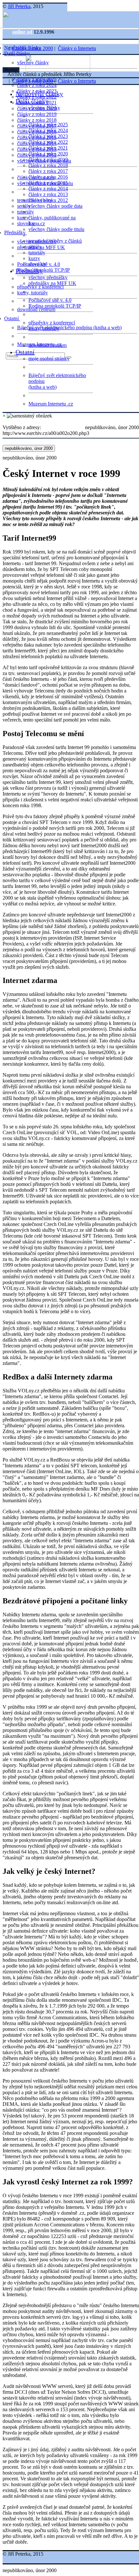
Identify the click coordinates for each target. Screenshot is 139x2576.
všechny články (44, 108)
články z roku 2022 (48, 142)
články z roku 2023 (48, 136)
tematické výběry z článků (55, 241)
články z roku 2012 (48, 200)
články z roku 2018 (37, 120)
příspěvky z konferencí (40, 287)
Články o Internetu (77, 48)
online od (23, 32)
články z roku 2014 (48, 189)
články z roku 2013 (48, 194)
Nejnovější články (39, 94)
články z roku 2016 (48, 177)
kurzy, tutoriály (32, 293)
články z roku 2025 (48, 125)
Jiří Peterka (19, 6)
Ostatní (12, 318)
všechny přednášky (48, 277)
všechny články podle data (55, 206)
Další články (18, 53)
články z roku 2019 (37, 114)
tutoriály (26, 212)
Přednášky (16, 232)
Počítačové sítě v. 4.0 (50, 300)
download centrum (36, 309)
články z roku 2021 (48, 148)
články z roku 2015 (48, 183)
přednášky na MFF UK (52, 283)
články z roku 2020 (48, 154)
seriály (35, 247)
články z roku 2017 (48, 171)
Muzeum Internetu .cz (51, 404)
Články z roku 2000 (33, 48)
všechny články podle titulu (56, 229)
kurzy (34, 258)
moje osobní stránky (49, 359)
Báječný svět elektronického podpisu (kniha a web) (69, 327)
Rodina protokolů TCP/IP (43, 270)
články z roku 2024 (37, 85)
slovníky (26, 223)
